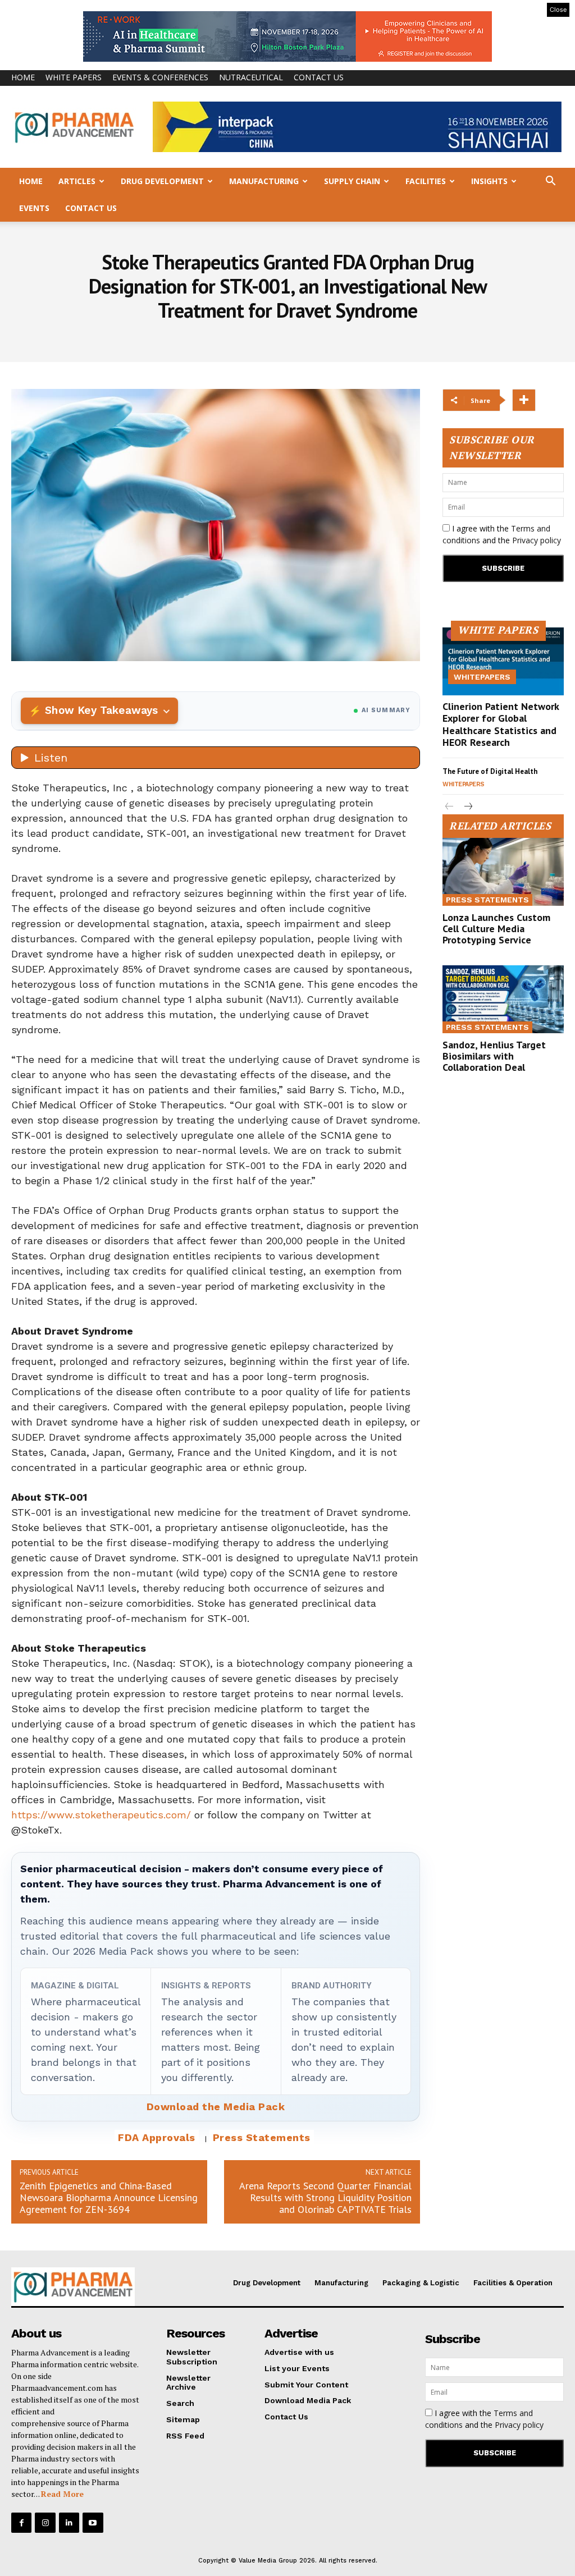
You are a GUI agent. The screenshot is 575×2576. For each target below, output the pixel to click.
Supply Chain (352, 181)
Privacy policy (537, 540)
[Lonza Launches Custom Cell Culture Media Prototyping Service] (503, 872)
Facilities (426, 181)
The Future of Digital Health (490, 771)
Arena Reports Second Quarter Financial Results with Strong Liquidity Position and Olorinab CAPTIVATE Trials (325, 2197)
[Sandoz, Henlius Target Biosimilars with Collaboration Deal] (503, 999)
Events (34, 208)
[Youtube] (93, 2523)
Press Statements (262, 2137)
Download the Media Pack (216, 2107)
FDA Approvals (157, 2137)
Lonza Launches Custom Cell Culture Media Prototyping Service (496, 929)
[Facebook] (21, 2523)
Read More (62, 2494)
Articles (77, 181)
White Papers (74, 77)
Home (23, 77)
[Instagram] (45, 2523)
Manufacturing (264, 181)
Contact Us (319, 77)
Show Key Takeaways (101, 710)
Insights (489, 181)
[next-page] (467, 807)
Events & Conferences (160, 77)
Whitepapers (482, 677)
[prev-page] (449, 807)
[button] (550, 182)
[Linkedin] (69, 2523)
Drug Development (162, 181)
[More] (524, 400)
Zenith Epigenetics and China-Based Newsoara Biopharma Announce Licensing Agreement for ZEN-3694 (109, 2197)
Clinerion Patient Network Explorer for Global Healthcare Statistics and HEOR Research (501, 725)
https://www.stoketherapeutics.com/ (101, 1815)
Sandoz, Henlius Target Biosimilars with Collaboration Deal (494, 1056)
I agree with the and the (502, 534)
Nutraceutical (251, 77)
